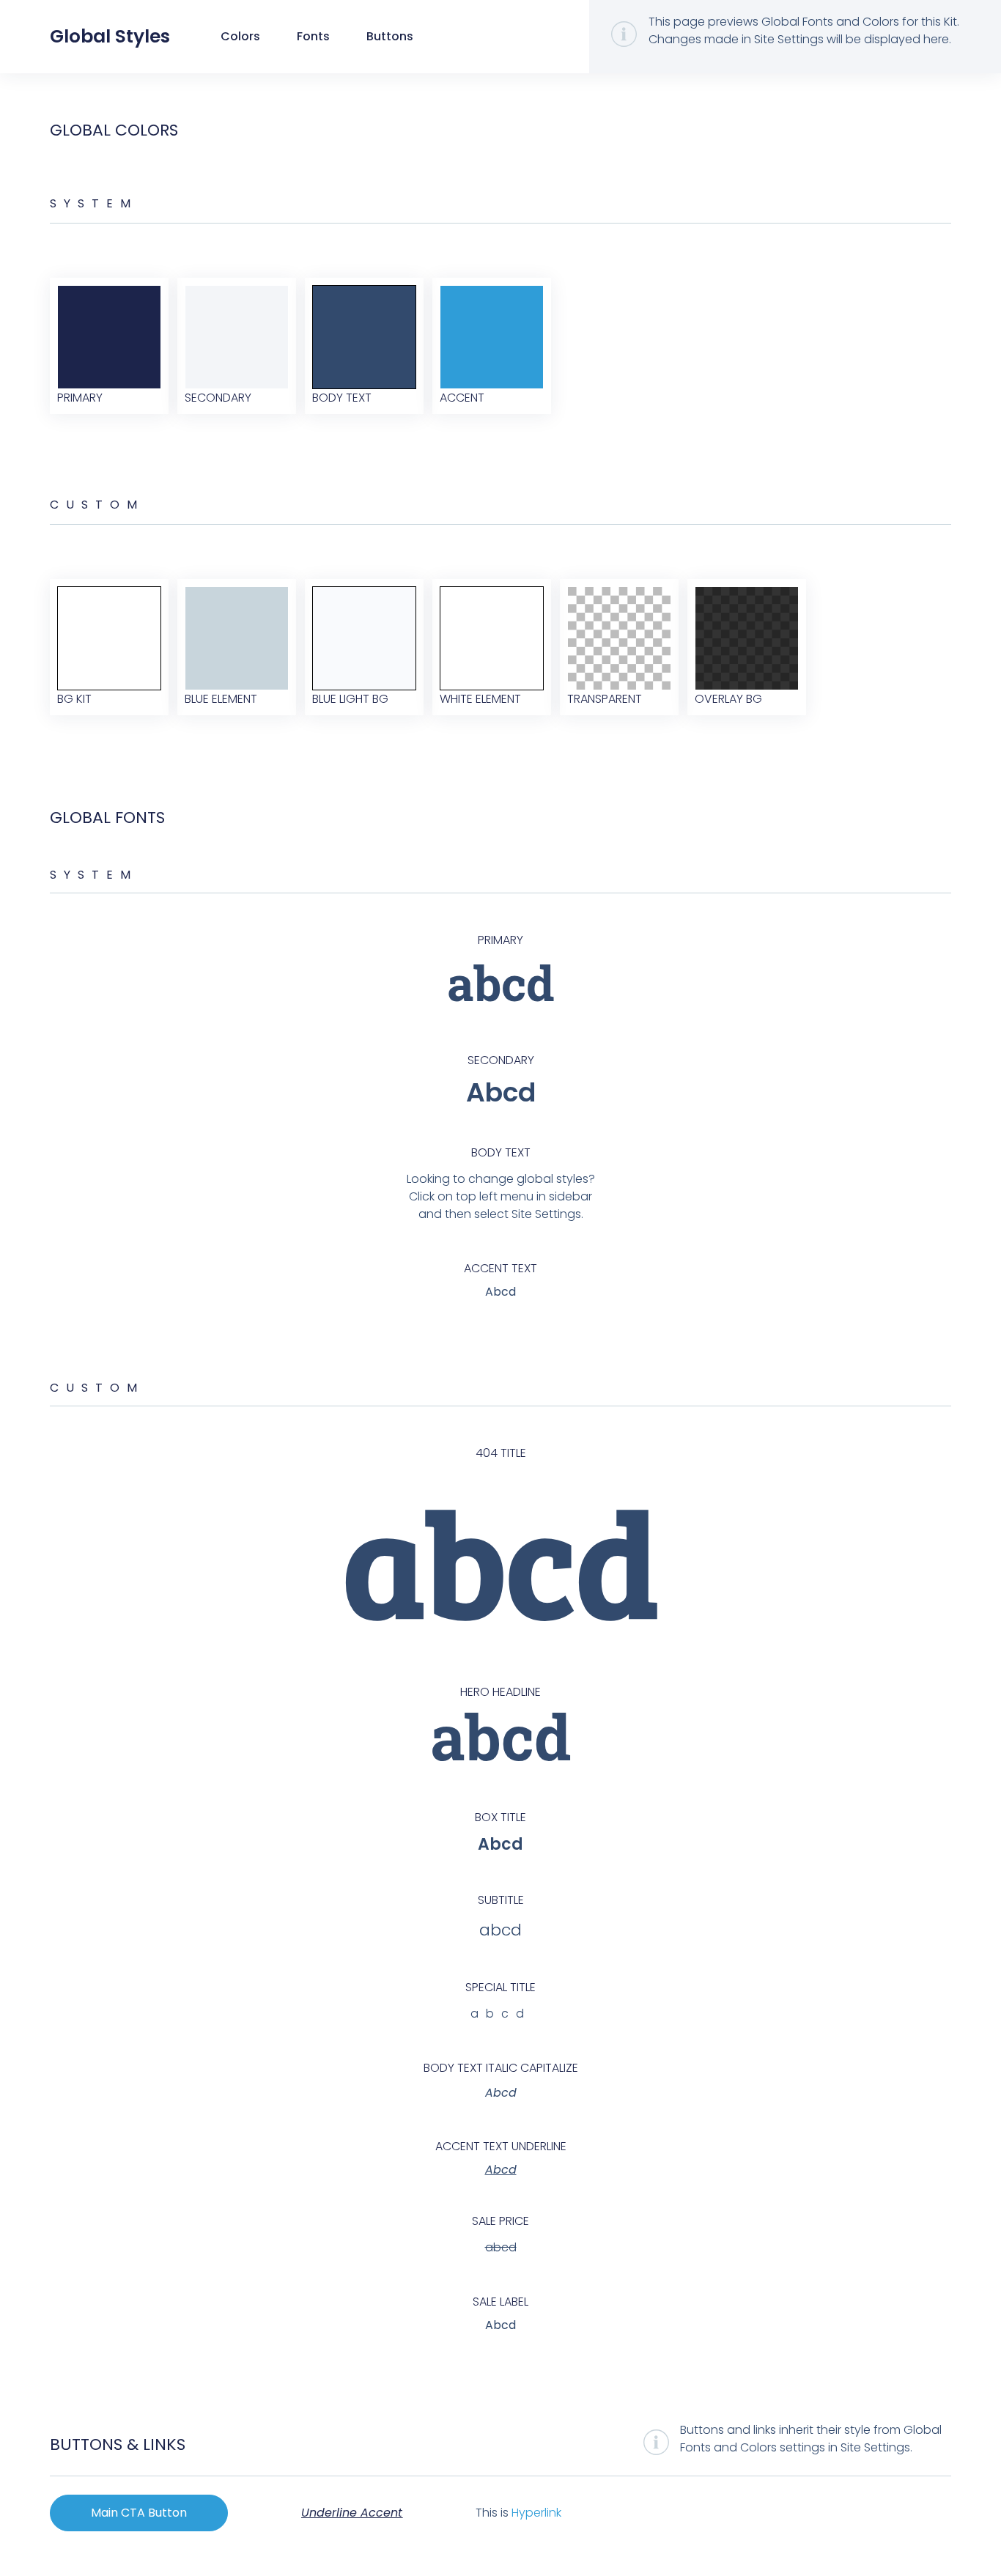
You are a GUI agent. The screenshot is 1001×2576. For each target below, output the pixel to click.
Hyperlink (536, 2513)
